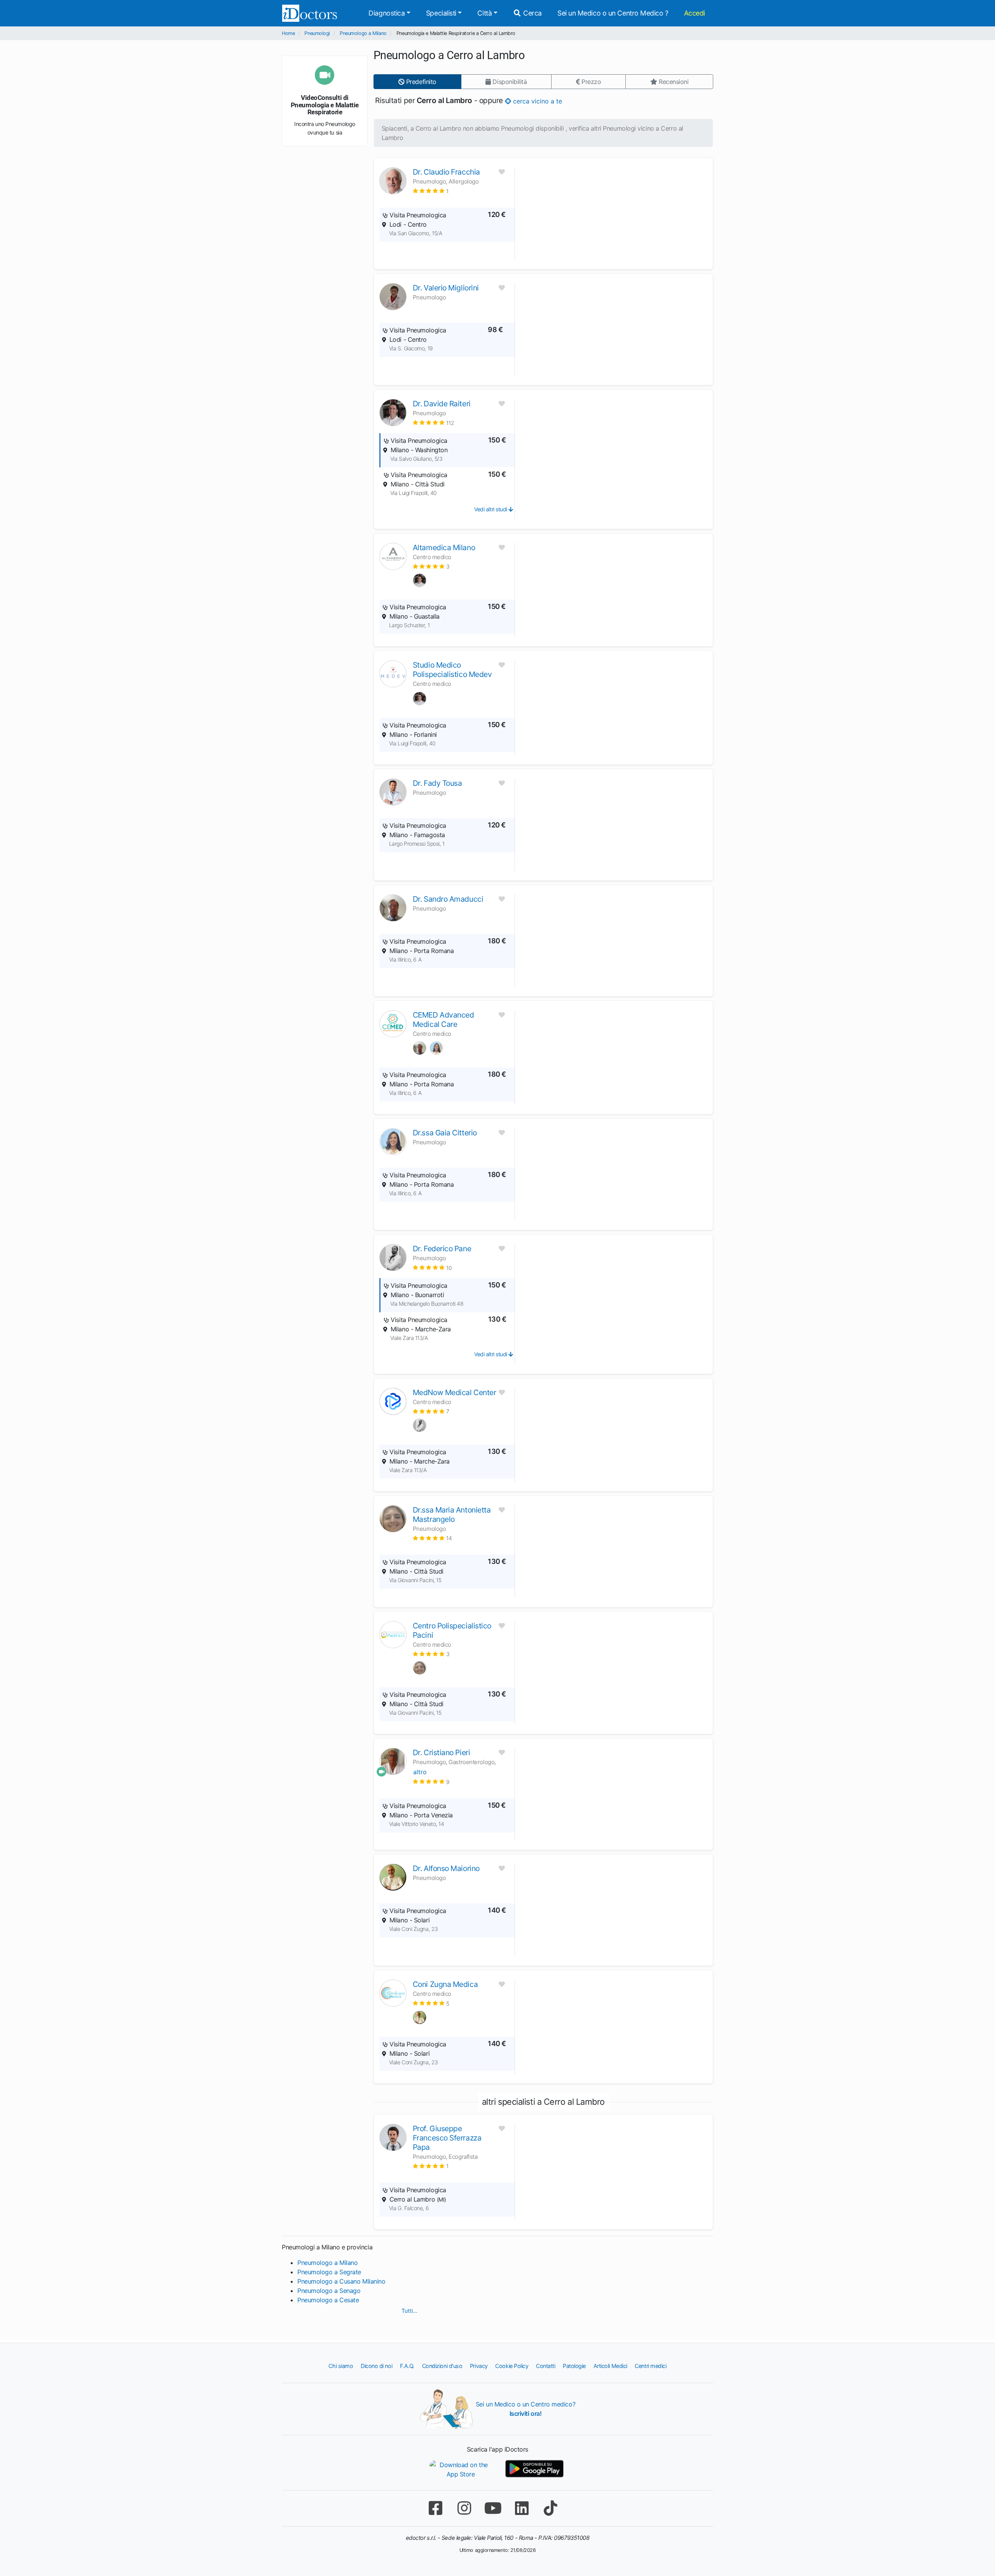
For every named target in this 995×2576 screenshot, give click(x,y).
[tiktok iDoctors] (550, 2508)
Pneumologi (317, 33)
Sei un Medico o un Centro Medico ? (613, 13)
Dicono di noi (376, 2366)
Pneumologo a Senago (329, 2291)
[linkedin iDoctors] (522, 2508)
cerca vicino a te (537, 101)
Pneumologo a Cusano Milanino (341, 2281)
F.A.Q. (407, 2366)
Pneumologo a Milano (363, 33)
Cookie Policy (512, 2366)
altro (420, 1772)
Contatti (546, 2366)
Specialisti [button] (441, 13)
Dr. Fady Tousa (437, 783)
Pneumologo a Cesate (328, 2300)
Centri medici (650, 2366)
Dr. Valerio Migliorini (446, 288)
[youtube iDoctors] (493, 2508)
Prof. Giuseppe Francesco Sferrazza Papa (447, 2138)
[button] (431, 191)
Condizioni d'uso (442, 2366)
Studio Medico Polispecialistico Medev (452, 670)
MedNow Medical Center (455, 1392)
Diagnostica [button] (387, 13)
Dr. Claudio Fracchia (446, 172)
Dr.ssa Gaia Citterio (445, 1133)
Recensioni (673, 82)
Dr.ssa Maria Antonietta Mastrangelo (452, 1514)
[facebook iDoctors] (435, 2508)
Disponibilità (509, 82)
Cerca (532, 13)
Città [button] (484, 13)
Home (288, 33)
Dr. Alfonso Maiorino (446, 1868)
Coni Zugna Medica (445, 1984)
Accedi (695, 13)
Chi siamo (341, 2366)
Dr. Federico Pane (442, 1249)
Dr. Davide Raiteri (442, 404)
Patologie (574, 2366)
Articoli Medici (610, 2366)
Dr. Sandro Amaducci (448, 899)
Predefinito (420, 82)
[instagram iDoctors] (464, 2508)
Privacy (479, 2366)
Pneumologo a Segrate (329, 2272)
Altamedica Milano (444, 547)
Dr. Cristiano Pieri (441, 1752)
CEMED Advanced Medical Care (443, 1020)
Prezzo (590, 82)
